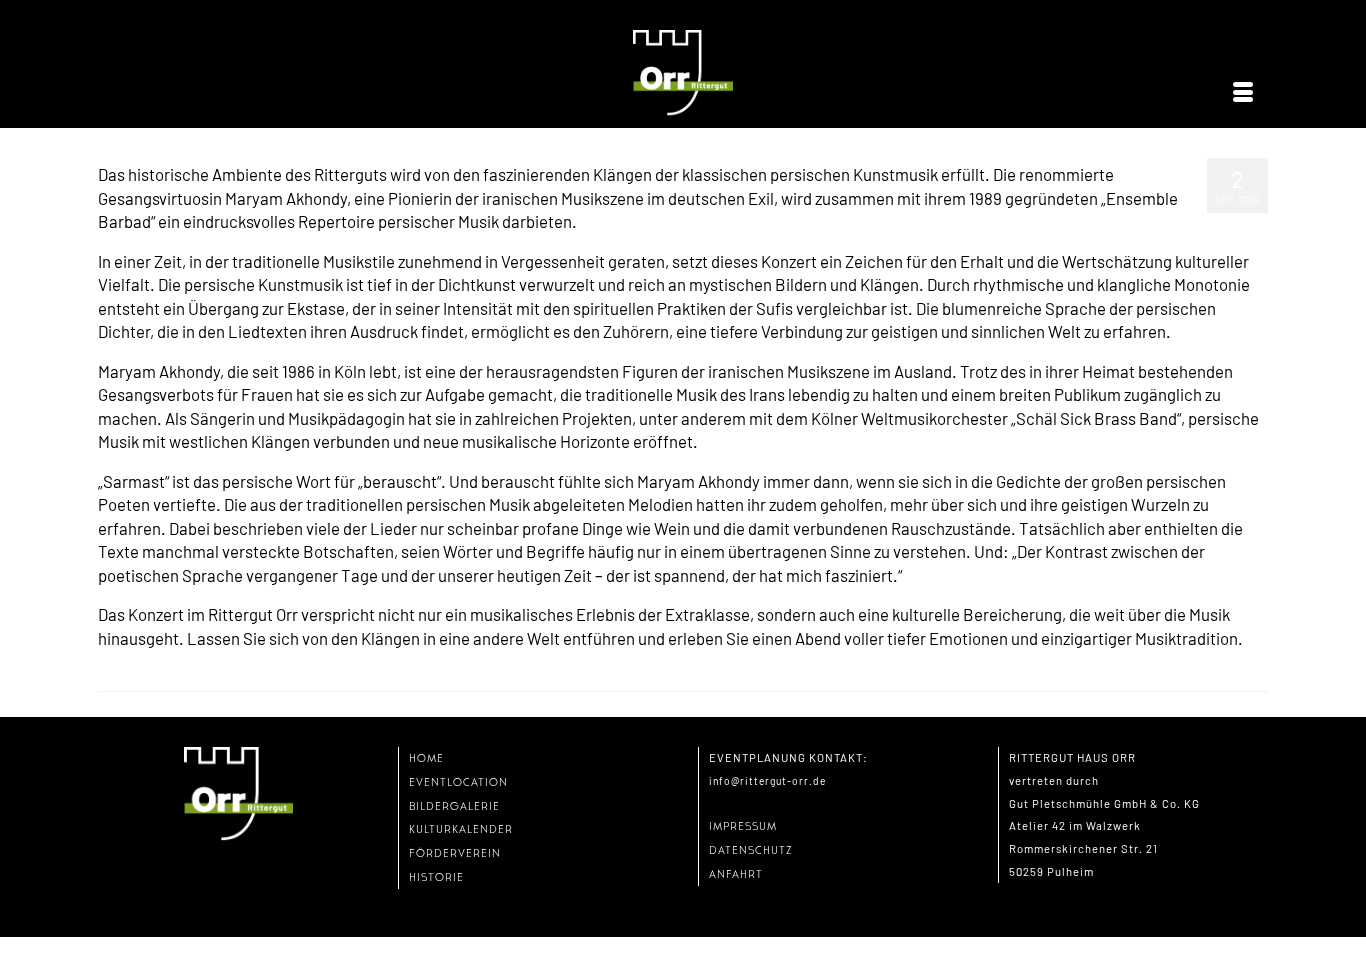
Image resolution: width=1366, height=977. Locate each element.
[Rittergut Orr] (683, 73)
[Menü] (1243, 93)
